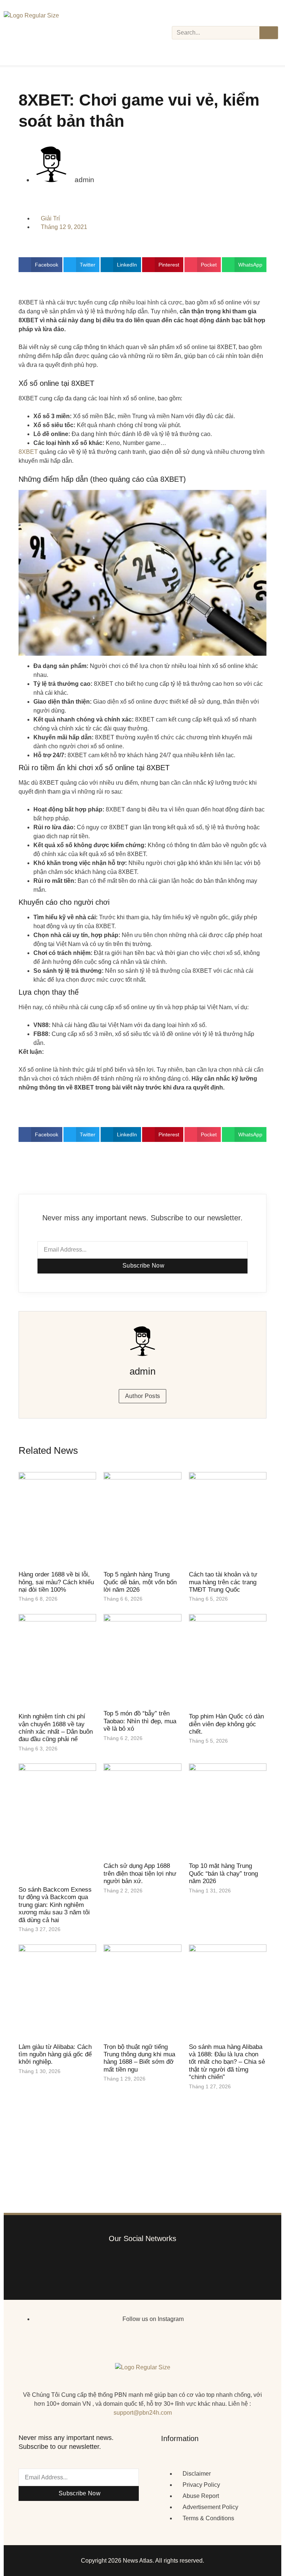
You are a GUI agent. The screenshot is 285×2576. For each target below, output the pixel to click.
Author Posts (143, 1396)
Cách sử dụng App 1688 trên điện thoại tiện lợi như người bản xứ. (140, 1873)
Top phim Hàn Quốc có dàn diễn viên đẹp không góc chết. (226, 1724)
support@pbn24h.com (143, 2413)
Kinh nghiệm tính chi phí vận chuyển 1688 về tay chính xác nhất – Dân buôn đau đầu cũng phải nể (56, 1728)
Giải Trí (50, 218)
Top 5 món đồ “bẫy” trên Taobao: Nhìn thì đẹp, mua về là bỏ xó (140, 1721)
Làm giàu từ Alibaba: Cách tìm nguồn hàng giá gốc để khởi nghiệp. (55, 2054)
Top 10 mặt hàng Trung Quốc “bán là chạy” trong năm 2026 (223, 1873)
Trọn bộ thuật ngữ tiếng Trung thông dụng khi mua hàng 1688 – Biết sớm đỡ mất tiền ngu (139, 2058)
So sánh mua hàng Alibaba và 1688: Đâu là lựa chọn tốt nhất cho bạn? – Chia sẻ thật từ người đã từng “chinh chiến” (227, 2062)
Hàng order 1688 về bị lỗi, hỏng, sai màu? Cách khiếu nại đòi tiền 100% (56, 1582)
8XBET (28, 452)
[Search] (269, 33)
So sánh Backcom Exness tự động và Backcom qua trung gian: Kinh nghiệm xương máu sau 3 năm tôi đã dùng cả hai (55, 1905)
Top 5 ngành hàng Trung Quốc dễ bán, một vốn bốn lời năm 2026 (140, 1582)
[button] (40, 265)
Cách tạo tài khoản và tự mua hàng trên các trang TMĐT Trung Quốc (223, 1582)
